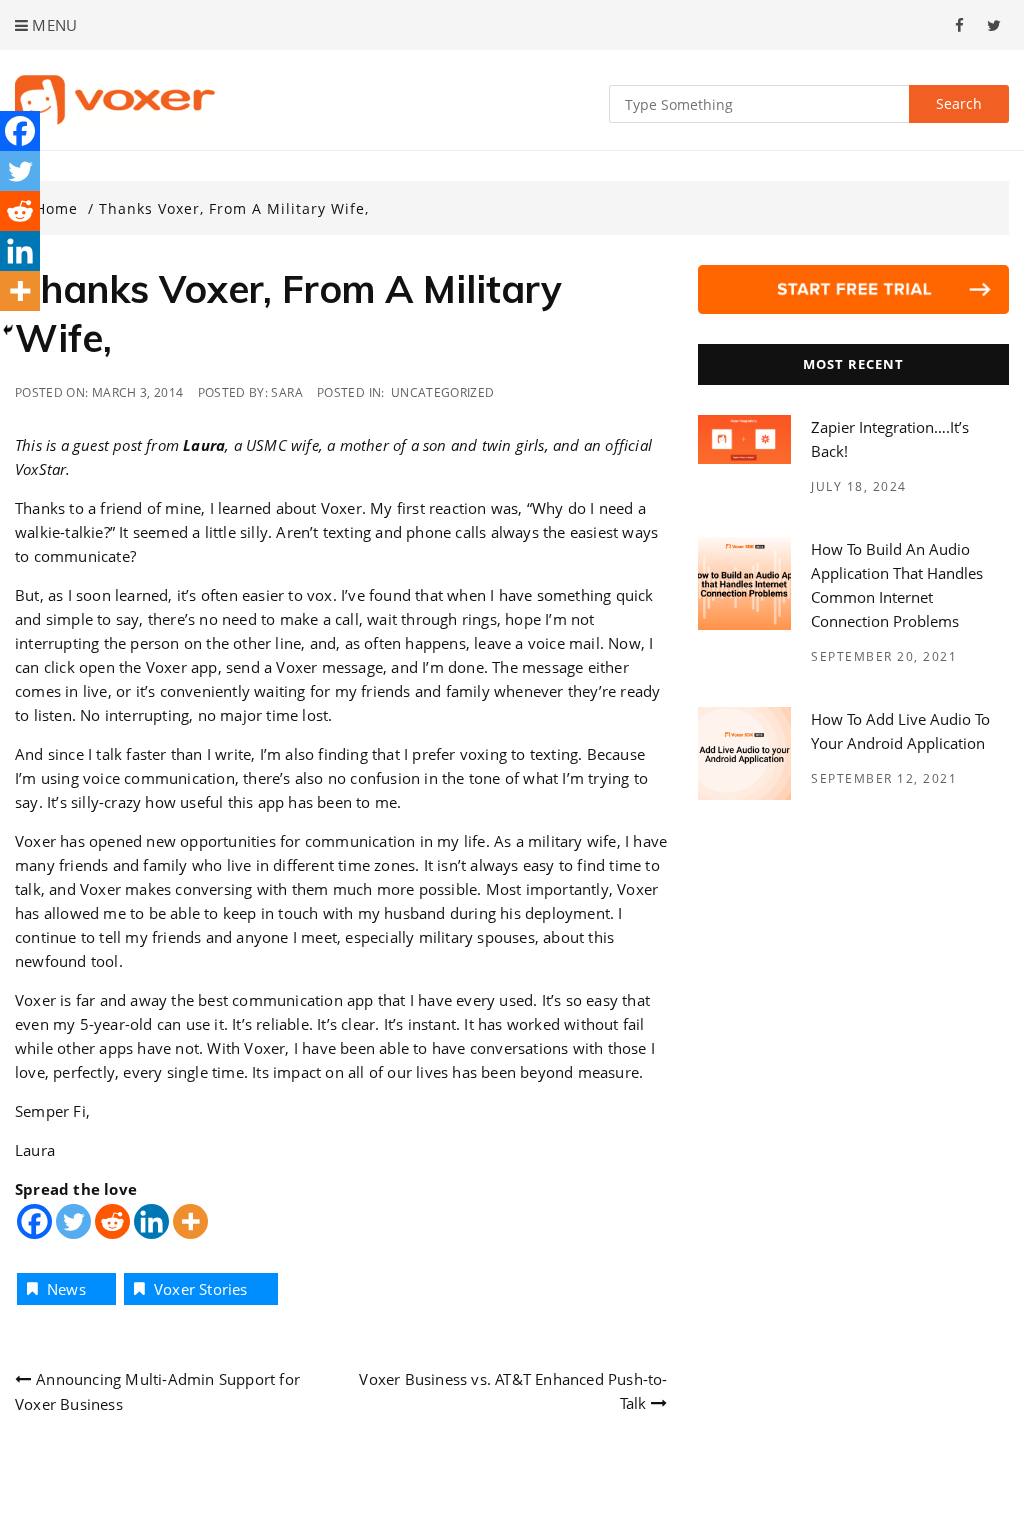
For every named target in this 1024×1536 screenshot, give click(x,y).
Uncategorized (443, 392)
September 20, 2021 (884, 656)
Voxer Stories (201, 1289)
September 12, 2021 (884, 778)
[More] (190, 1221)
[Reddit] (112, 1221)
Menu (52, 25)
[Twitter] (73, 1221)
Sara (286, 392)
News (66, 1289)
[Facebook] (34, 1221)
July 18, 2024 (859, 486)
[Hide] (8, 330)
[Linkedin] (151, 1221)
